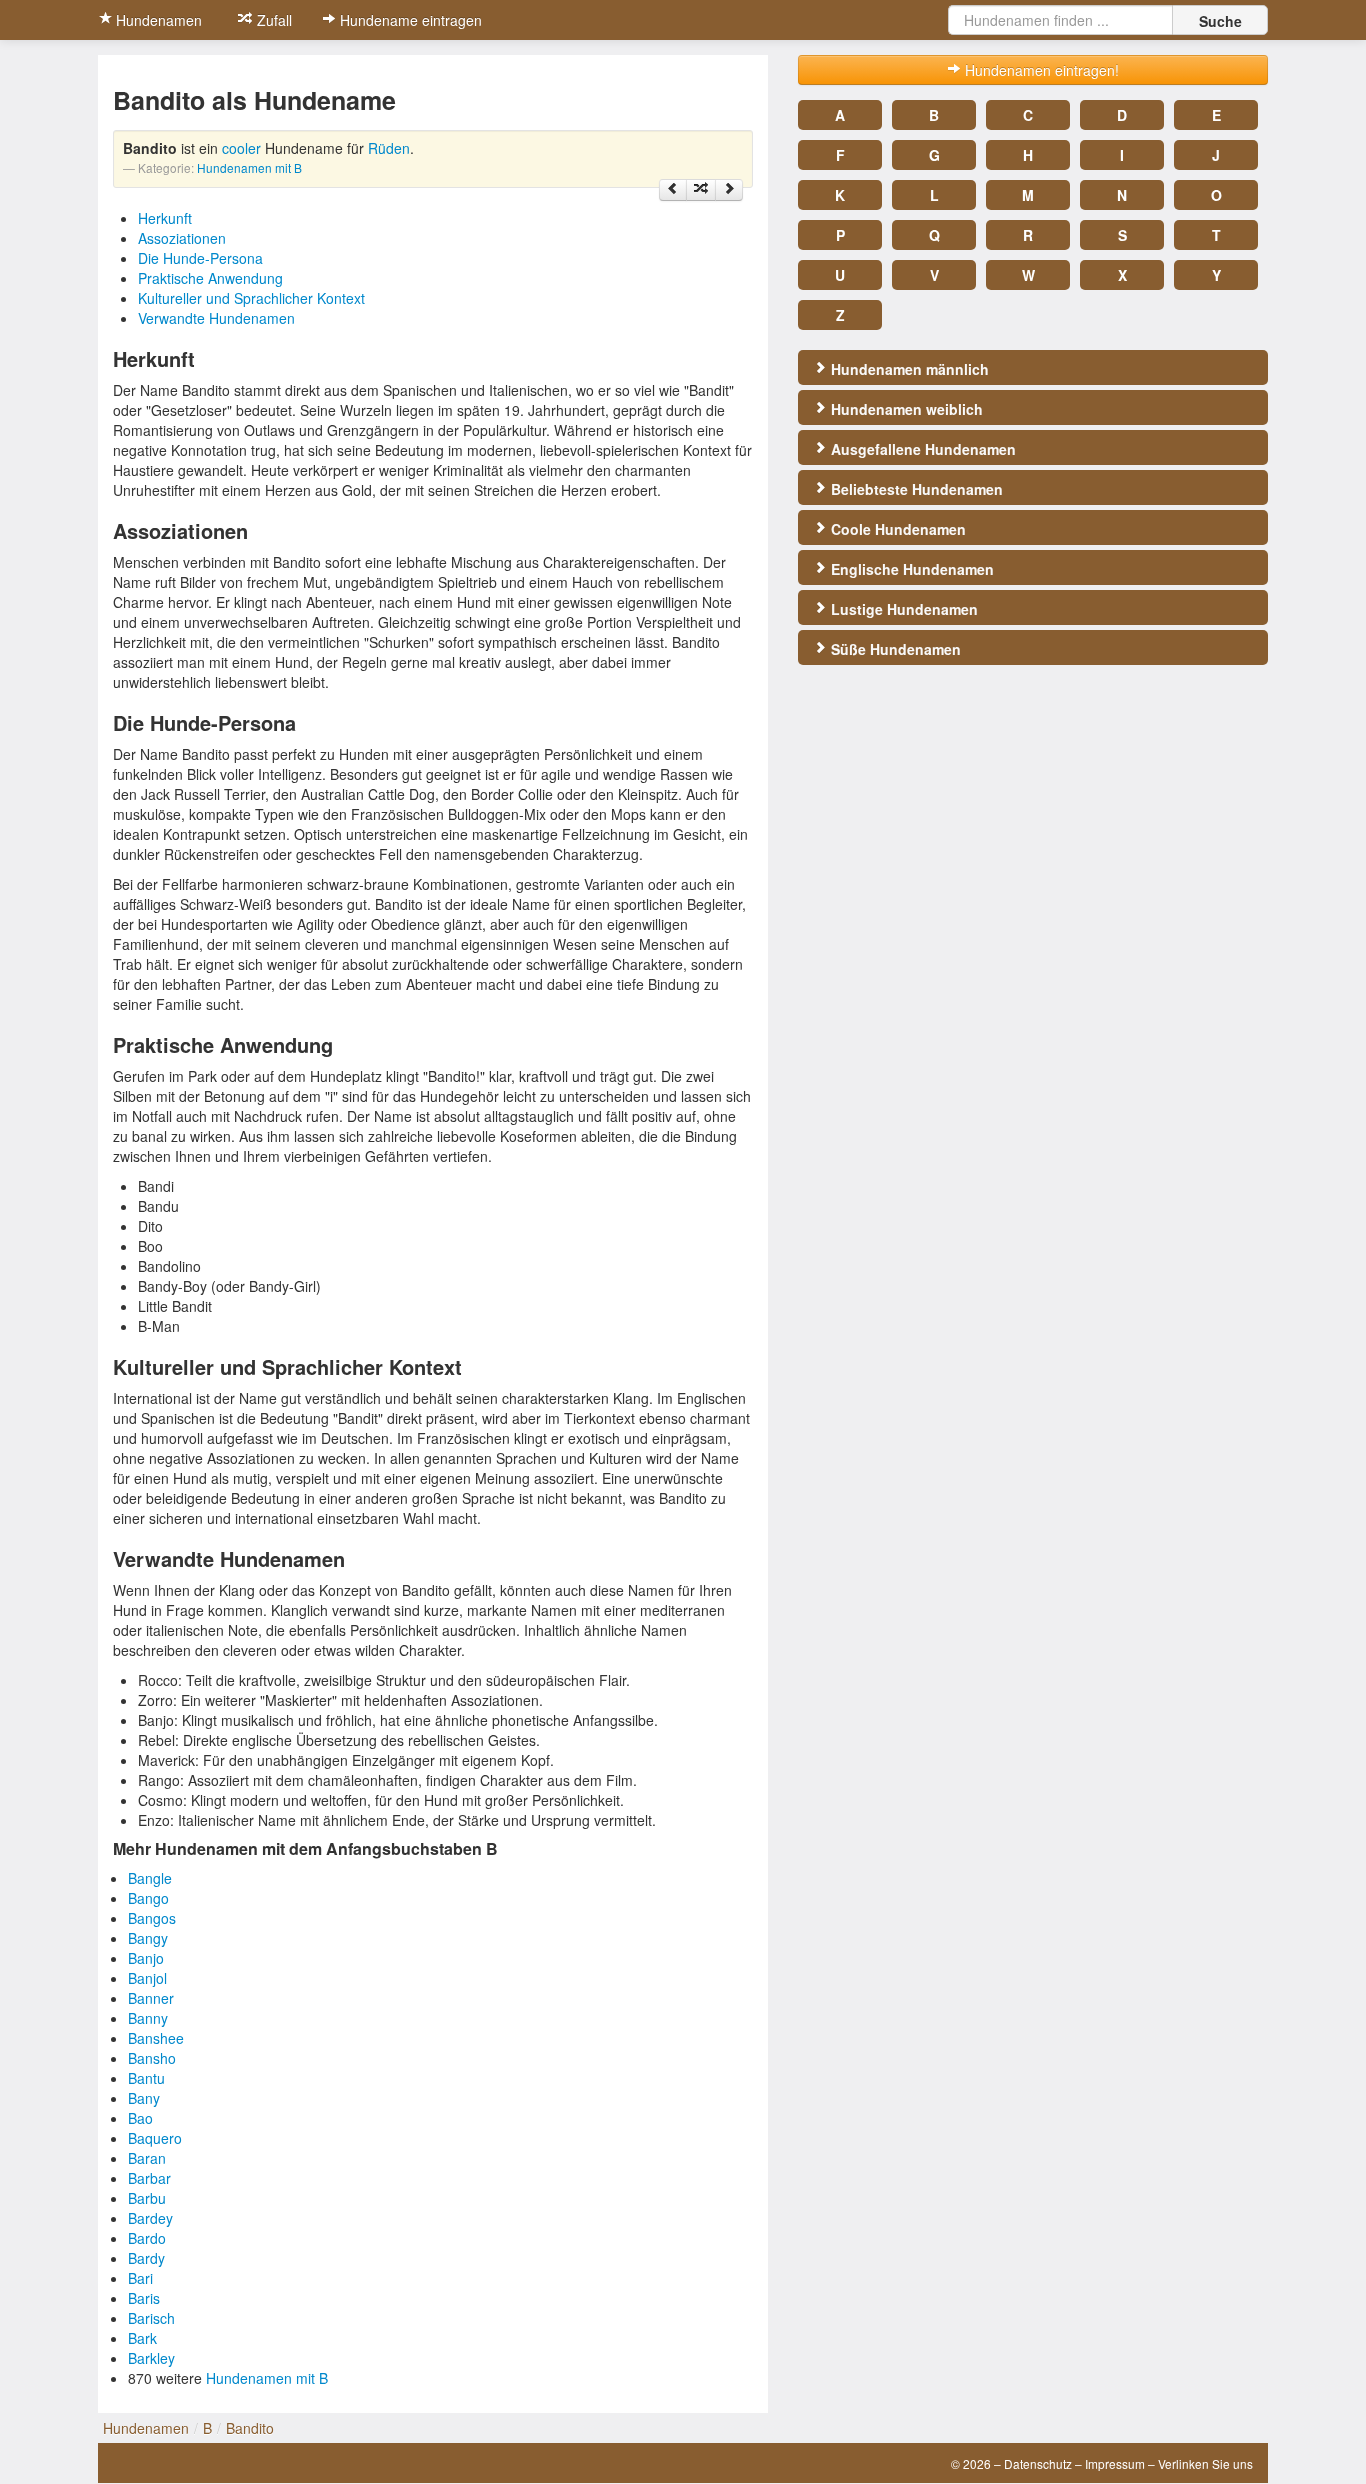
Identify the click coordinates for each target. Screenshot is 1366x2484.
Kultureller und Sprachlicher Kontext (251, 298)
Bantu (146, 2078)
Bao (140, 2118)
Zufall (272, 20)
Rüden (389, 148)
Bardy (146, 2258)
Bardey (150, 2218)
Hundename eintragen (409, 20)
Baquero (155, 2138)
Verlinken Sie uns (1205, 2463)
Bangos (152, 1918)
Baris (144, 2298)
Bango (148, 1898)
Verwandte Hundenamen (216, 318)
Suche (1220, 21)
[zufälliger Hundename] (701, 190)
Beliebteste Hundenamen (915, 489)
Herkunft (165, 218)
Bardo (147, 2238)
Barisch (151, 2318)
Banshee (156, 2038)
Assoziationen (182, 238)
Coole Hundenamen (896, 529)
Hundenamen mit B (249, 167)
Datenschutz (1038, 2463)
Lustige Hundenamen (902, 609)
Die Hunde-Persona (200, 258)
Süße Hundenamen (894, 649)
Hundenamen (157, 20)
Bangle (150, 1878)
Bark (142, 2338)
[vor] (729, 190)
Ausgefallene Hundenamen (921, 449)
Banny (148, 2018)
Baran (147, 2158)
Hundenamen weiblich (905, 409)
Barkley (151, 2358)
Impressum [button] (1115, 2463)
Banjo (146, 1958)
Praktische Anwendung (210, 278)
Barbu (147, 2198)
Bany (144, 2098)
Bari (140, 2278)
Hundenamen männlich (908, 369)
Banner (151, 1998)
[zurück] (673, 190)
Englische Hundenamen (910, 569)
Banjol (147, 1978)
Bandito (250, 2428)
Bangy (148, 1938)
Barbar (149, 2178)
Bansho (152, 2058)
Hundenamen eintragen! (1040, 70)
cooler (241, 148)
